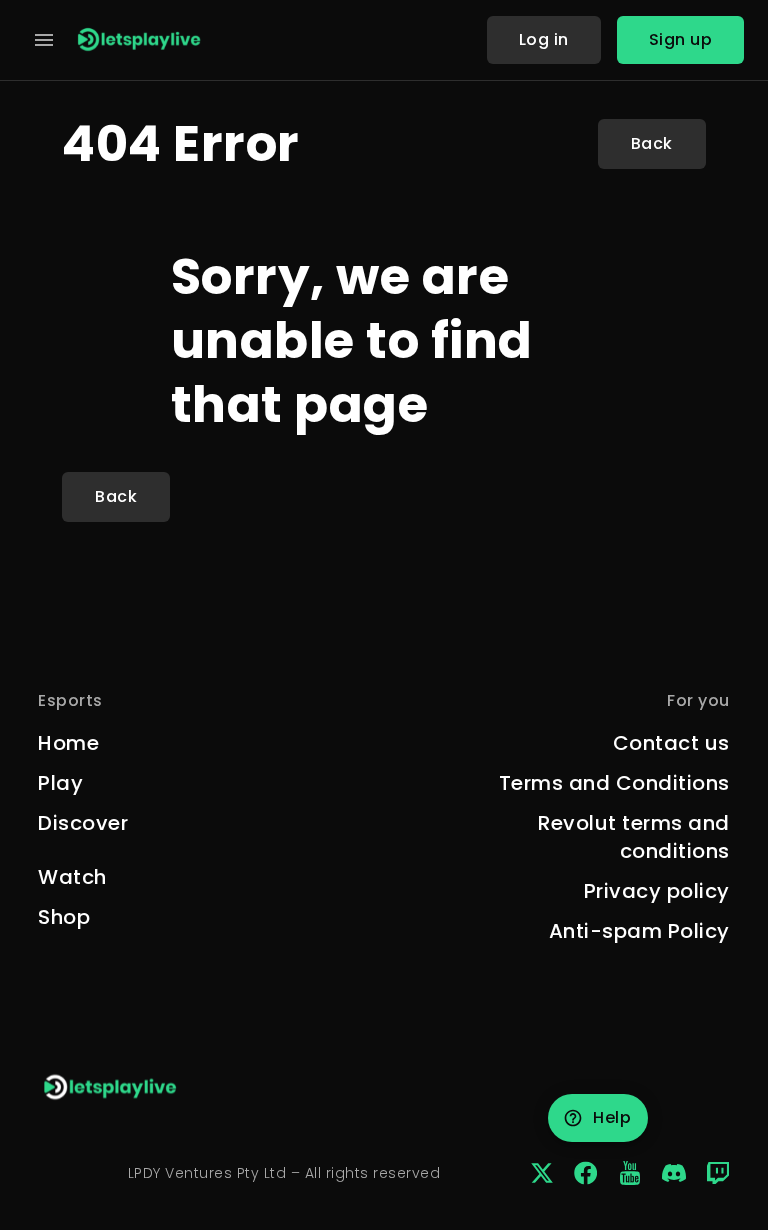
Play (60, 783)
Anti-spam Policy (639, 931)
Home (68, 743)
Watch (72, 877)
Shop (64, 917)
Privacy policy (657, 891)
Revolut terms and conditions (634, 837)
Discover (83, 823)
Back (652, 143)
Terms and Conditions (614, 783)
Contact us (671, 743)
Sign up (681, 39)
